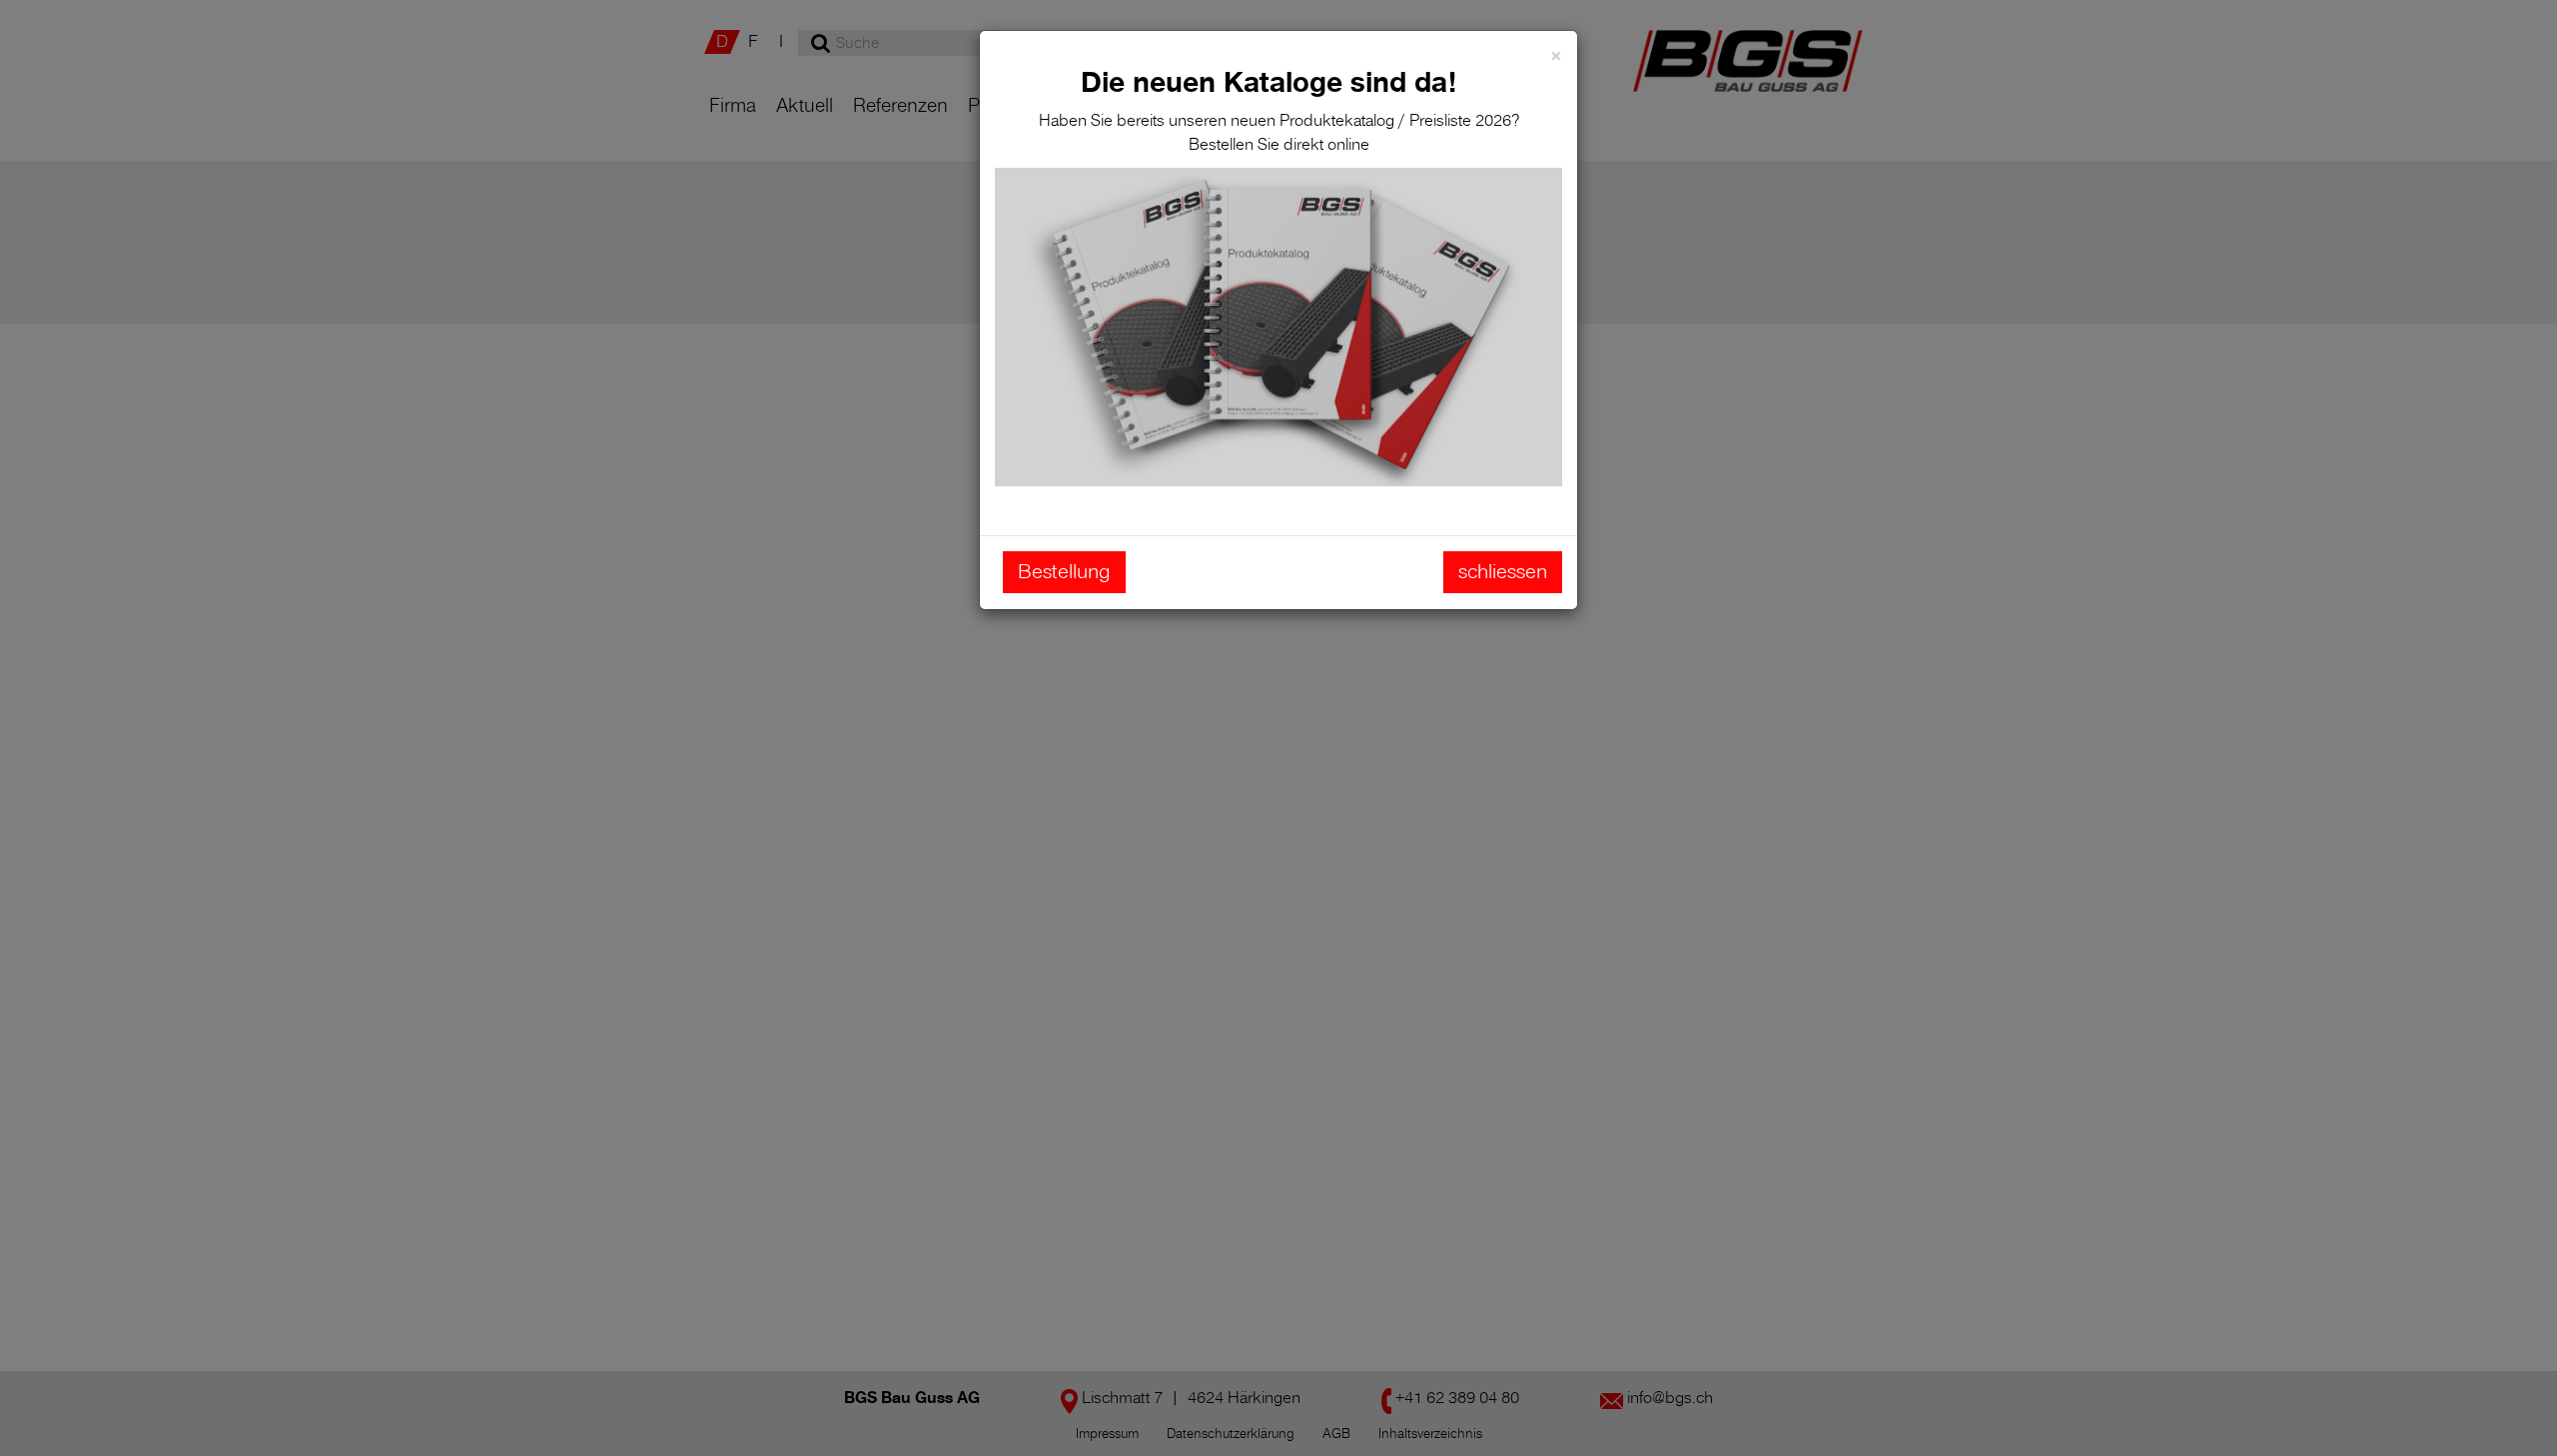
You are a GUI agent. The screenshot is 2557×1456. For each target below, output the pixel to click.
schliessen (1503, 572)
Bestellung (1064, 572)
